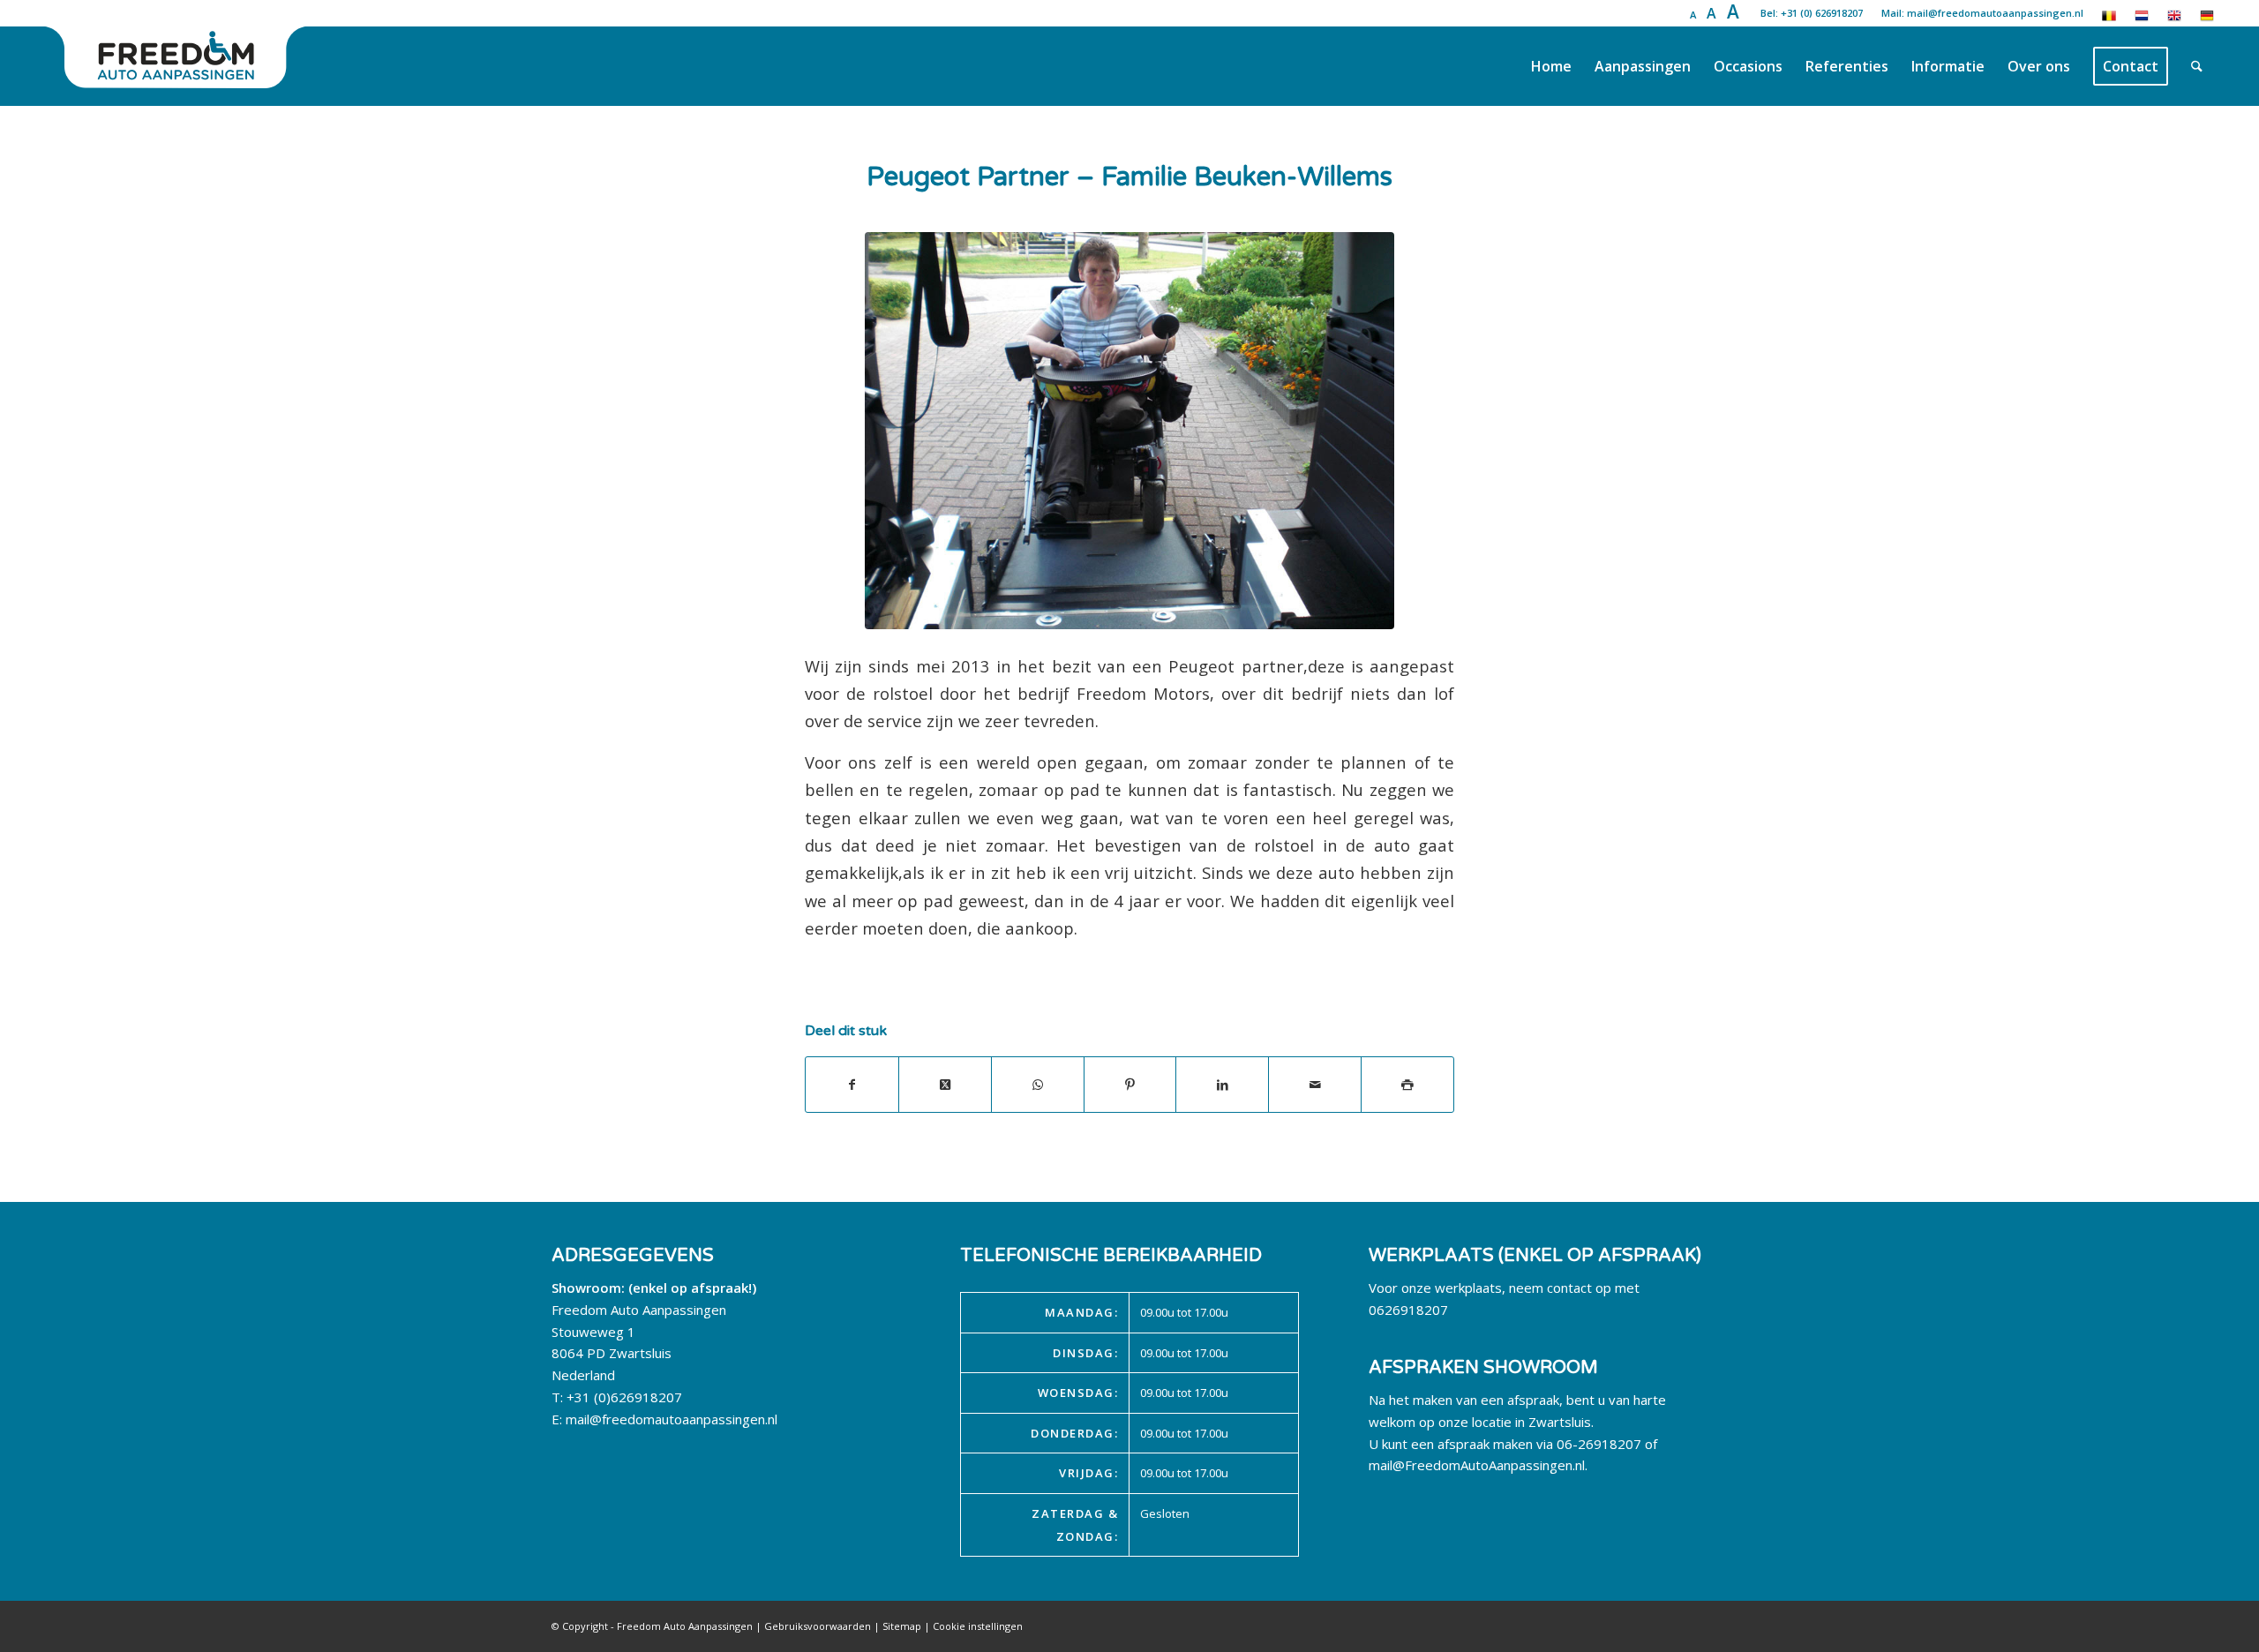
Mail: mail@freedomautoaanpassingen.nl (1982, 13)
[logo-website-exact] (177, 66)
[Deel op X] (945, 1085)
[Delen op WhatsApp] (1038, 1085)
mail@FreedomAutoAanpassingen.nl (1477, 1465)
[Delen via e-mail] (1315, 1085)
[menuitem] (1551, 66)
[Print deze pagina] (1407, 1085)
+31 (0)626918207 (624, 1397)
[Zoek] (2197, 66)
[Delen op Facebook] (852, 1085)
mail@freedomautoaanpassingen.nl (672, 1419)
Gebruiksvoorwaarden (818, 1626)
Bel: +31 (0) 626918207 (1812, 13)
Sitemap (902, 1626)
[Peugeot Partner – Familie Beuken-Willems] (1129, 431)
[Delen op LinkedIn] (1222, 1085)
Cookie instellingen (978, 1626)
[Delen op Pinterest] (1130, 1085)
